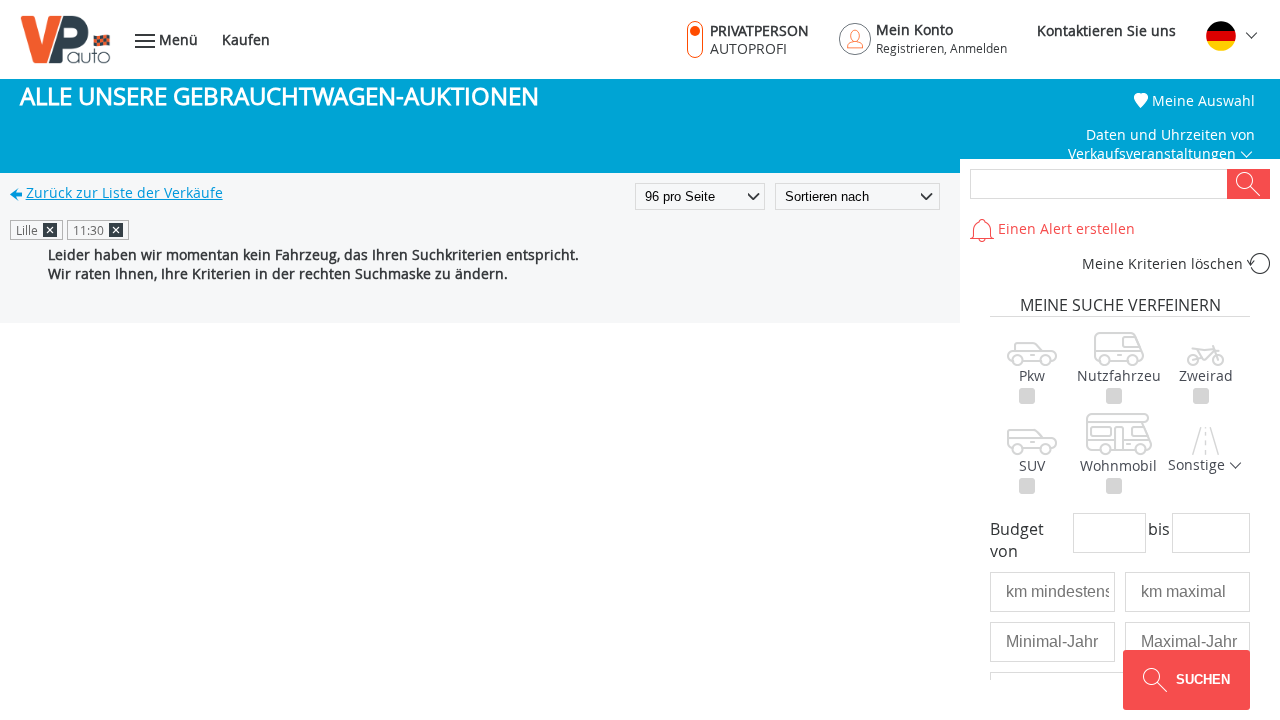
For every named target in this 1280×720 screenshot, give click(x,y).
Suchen (1248, 184)
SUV (1032, 465)
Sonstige (1198, 464)
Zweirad (1206, 375)
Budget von (1017, 540)
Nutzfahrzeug (1118, 375)
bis (1159, 529)
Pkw (1032, 375)
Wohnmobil (1118, 465)
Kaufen (246, 39)
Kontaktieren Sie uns (1106, 30)
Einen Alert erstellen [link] (1064, 228)
